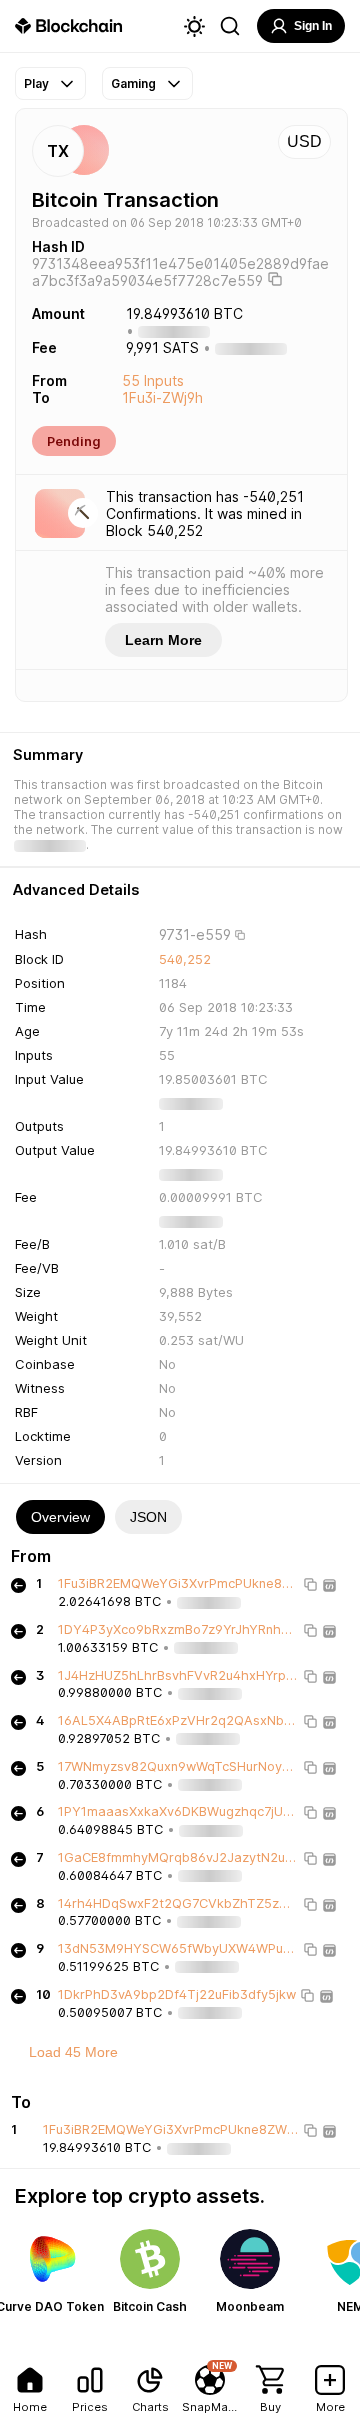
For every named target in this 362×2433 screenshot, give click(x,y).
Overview (60, 1517)
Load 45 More (73, 2052)
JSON (148, 1517)
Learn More (163, 640)
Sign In (313, 26)
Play (36, 83)
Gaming (133, 83)
